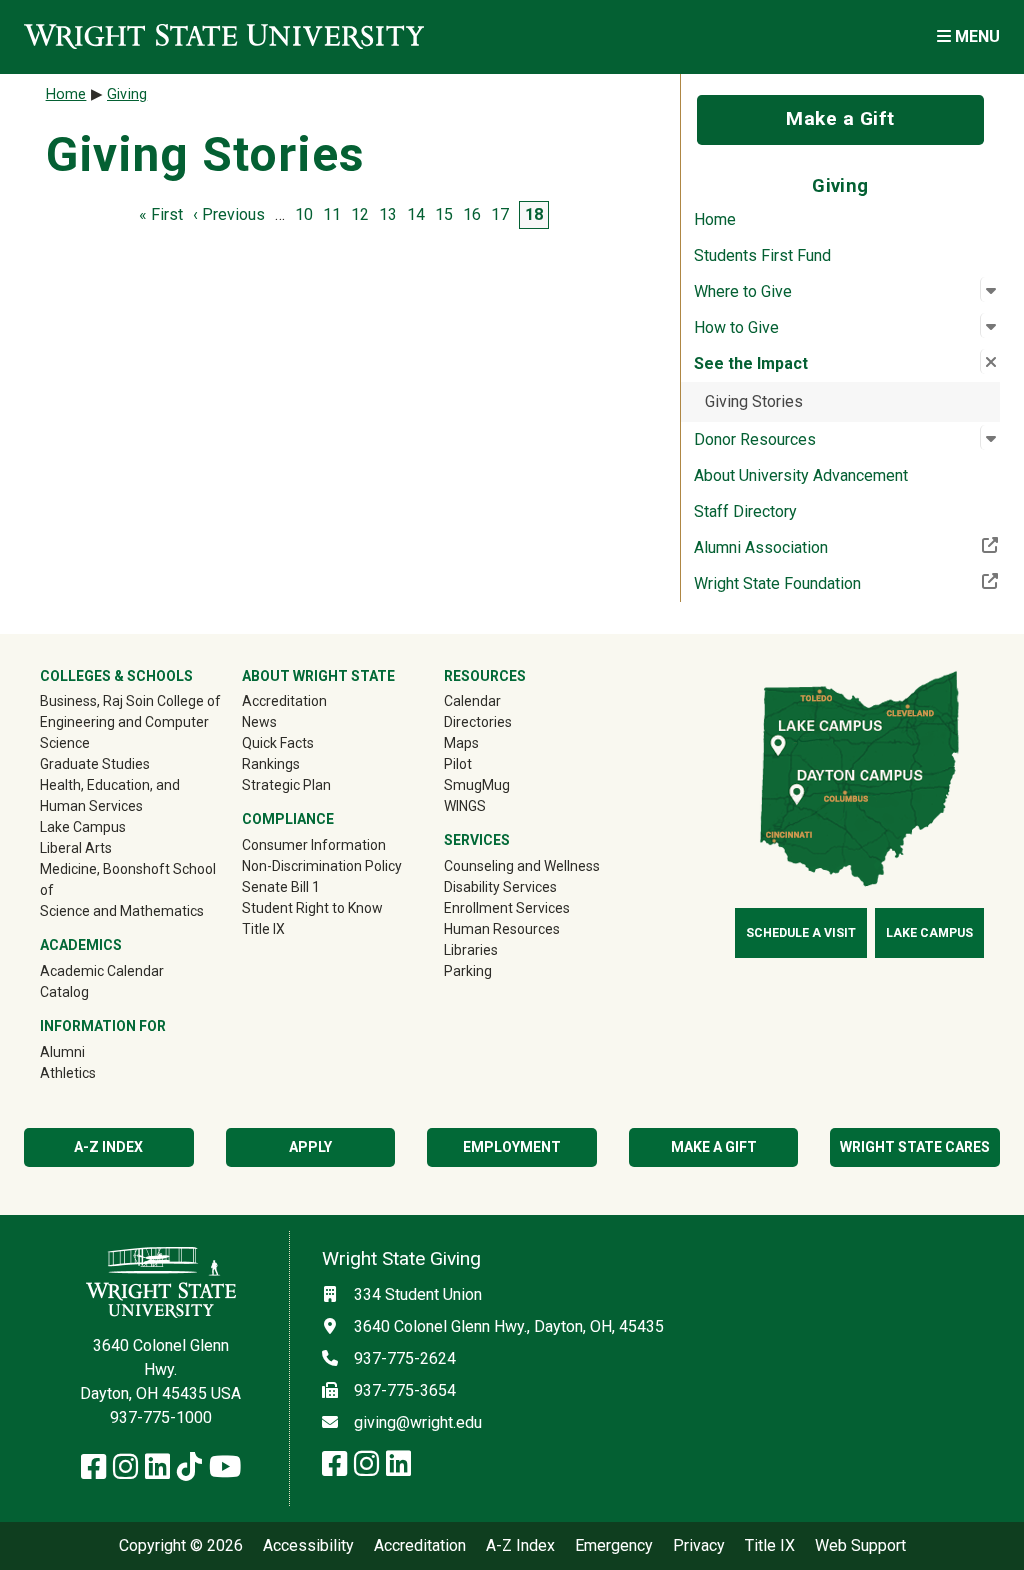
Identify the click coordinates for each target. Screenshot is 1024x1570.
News (259, 722)
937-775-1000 (161, 1417)
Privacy (699, 1546)
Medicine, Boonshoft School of (128, 879)
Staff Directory (745, 511)
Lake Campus (83, 827)
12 (360, 214)
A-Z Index (108, 1147)
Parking (468, 971)
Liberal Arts (76, 848)
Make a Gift (840, 118)
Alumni (91, 1051)
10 (304, 214)
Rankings (271, 764)
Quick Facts (278, 743)
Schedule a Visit (801, 933)
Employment (512, 1147)
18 (534, 214)
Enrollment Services (507, 908)
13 (388, 214)
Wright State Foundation (843, 583)
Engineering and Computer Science (124, 732)
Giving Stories (754, 401)
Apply (310, 1147)
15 (444, 214)
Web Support (860, 1546)
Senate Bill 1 (281, 887)
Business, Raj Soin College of (130, 701)
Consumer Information (314, 845)
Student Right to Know (312, 908)
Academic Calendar (102, 971)
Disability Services (500, 887)
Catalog (64, 992)
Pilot (458, 764)
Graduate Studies (95, 764)
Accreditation (284, 701)
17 (500, 214)
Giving (127, 94)
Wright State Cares (915, 1147)
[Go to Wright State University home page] (224, 36)
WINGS (465, 806)
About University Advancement (801, 475)
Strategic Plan (286, 785)
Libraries (471, 950)
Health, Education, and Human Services (110, 795)
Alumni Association (826, 547)
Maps (461, 743)
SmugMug (505, 784)
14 (416, 214)
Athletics (96, 1072)
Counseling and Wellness (522, 866)
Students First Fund (762, 255)
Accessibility (308, 1546)
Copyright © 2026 (181, 1546)
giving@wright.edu (418, 1422)
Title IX (263, 929)
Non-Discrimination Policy (322, 866)
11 (332, 214)
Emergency (614, 1546)
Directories (478, 722)
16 (472, 214)
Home (715, 219)
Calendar (472, 701)
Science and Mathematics (122, 911)
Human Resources (502, 929)
